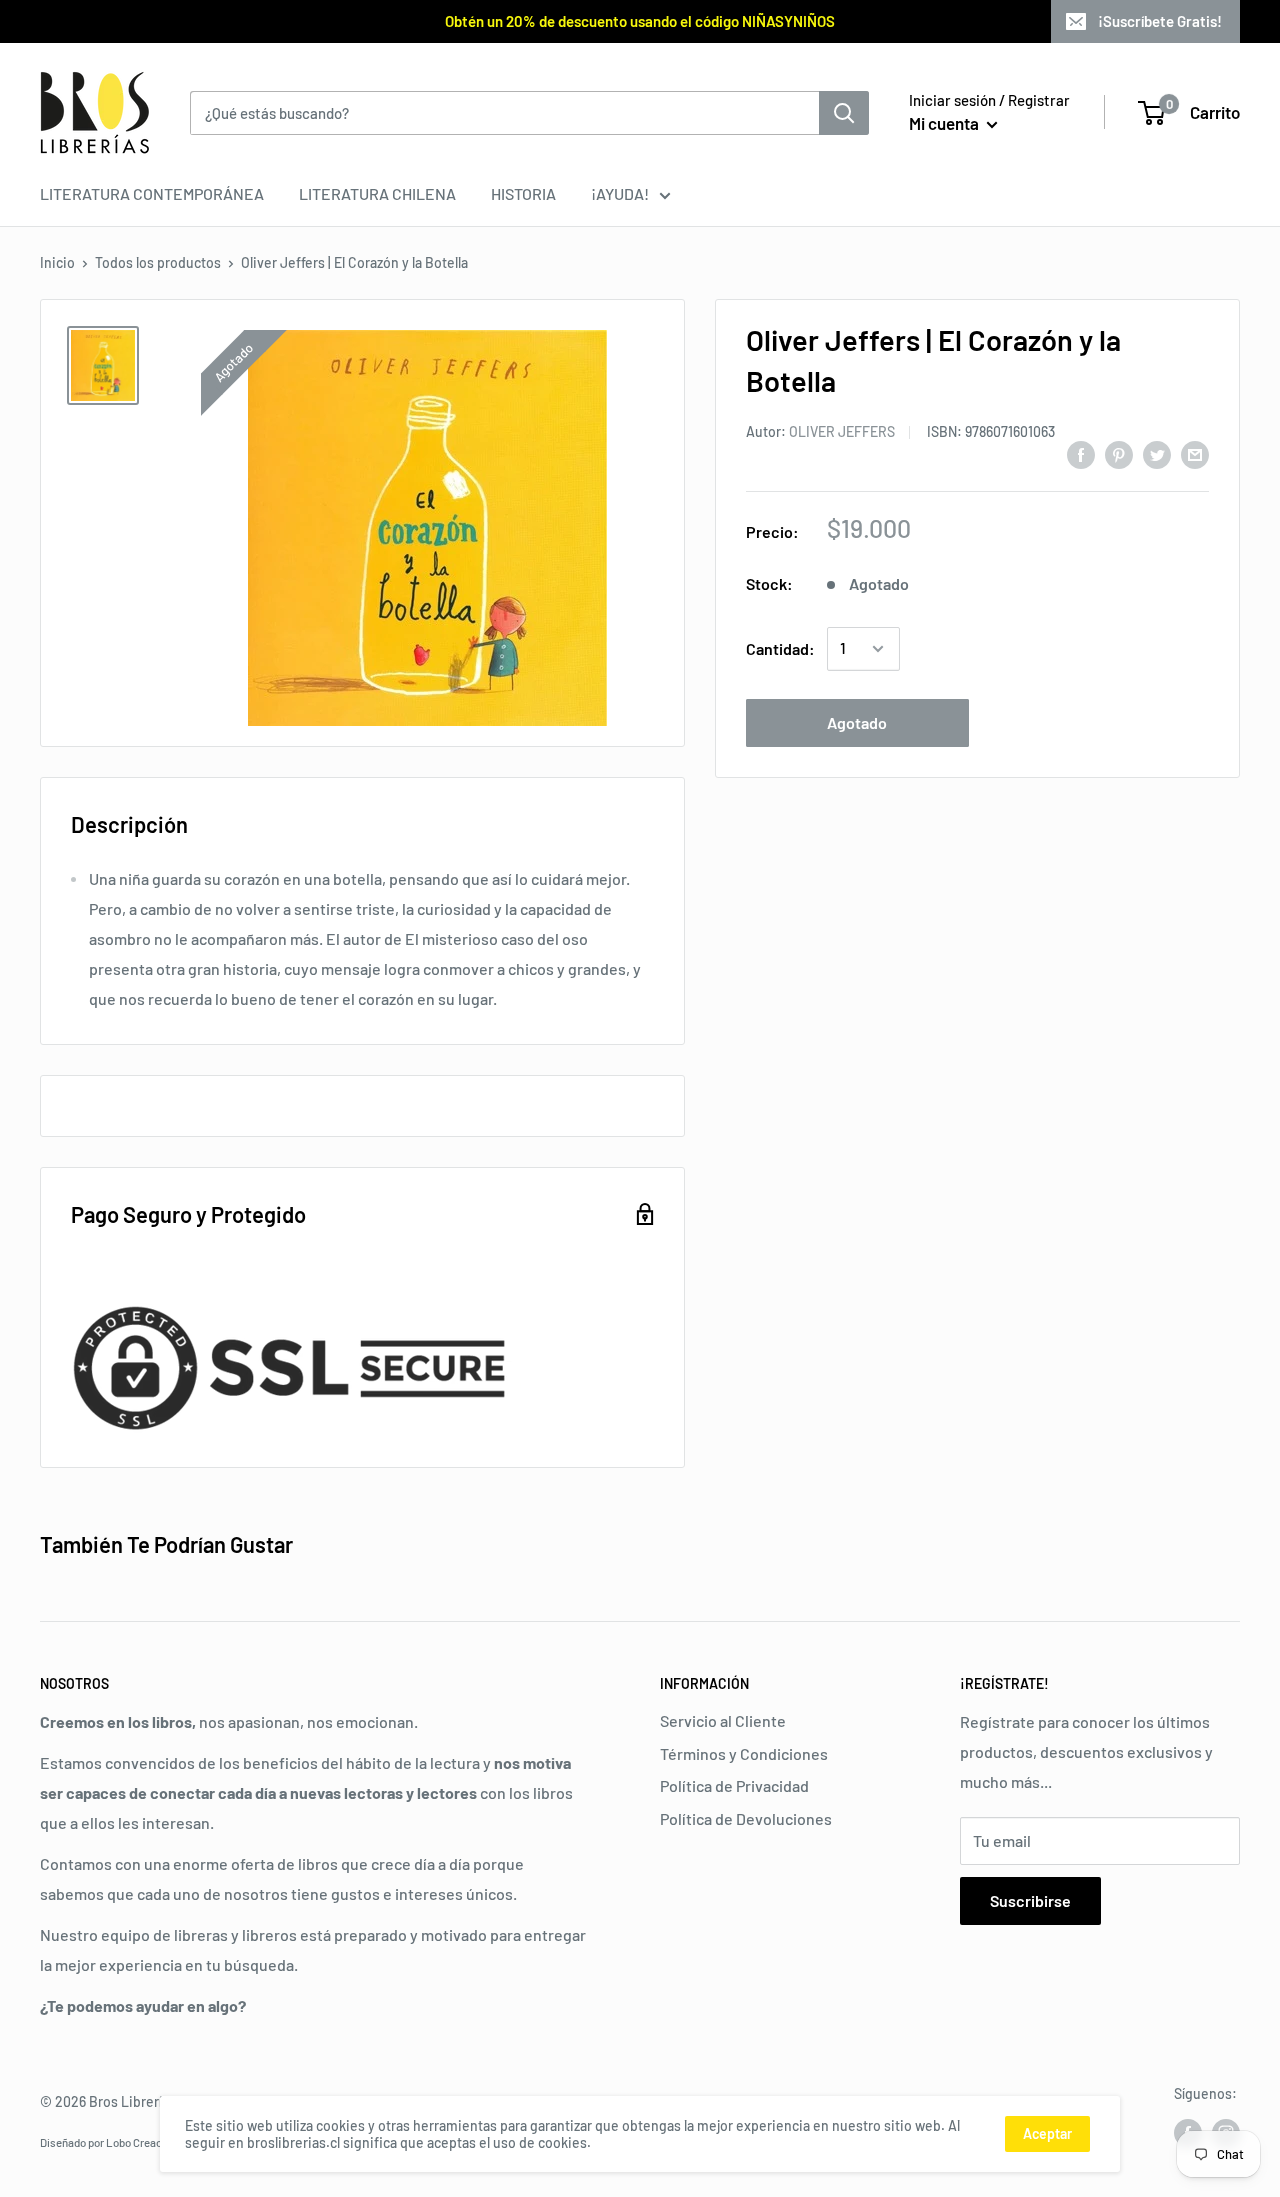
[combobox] (504, 113)
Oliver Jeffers (842, 431)
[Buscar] (844, 113)
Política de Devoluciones (746, 1818)
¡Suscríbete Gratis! (1160, 21)
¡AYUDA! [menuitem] (620, 193)
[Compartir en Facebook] (1081, 453)
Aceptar (1047, 2133)
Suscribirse (1030, 1900)
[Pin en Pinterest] (1119, 453)
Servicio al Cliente (723, 1720)
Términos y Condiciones (744, 1753)
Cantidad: (780, 648)
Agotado (857, 722)
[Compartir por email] (1195, 453)
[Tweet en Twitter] (1157, 453)
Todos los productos (158, 262)
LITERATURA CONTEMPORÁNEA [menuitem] (152, 193)
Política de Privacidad (734, 1785)
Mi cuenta (945, 123)
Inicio (57, 262)
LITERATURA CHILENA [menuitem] (377, 193)
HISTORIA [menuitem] (523, 193)
